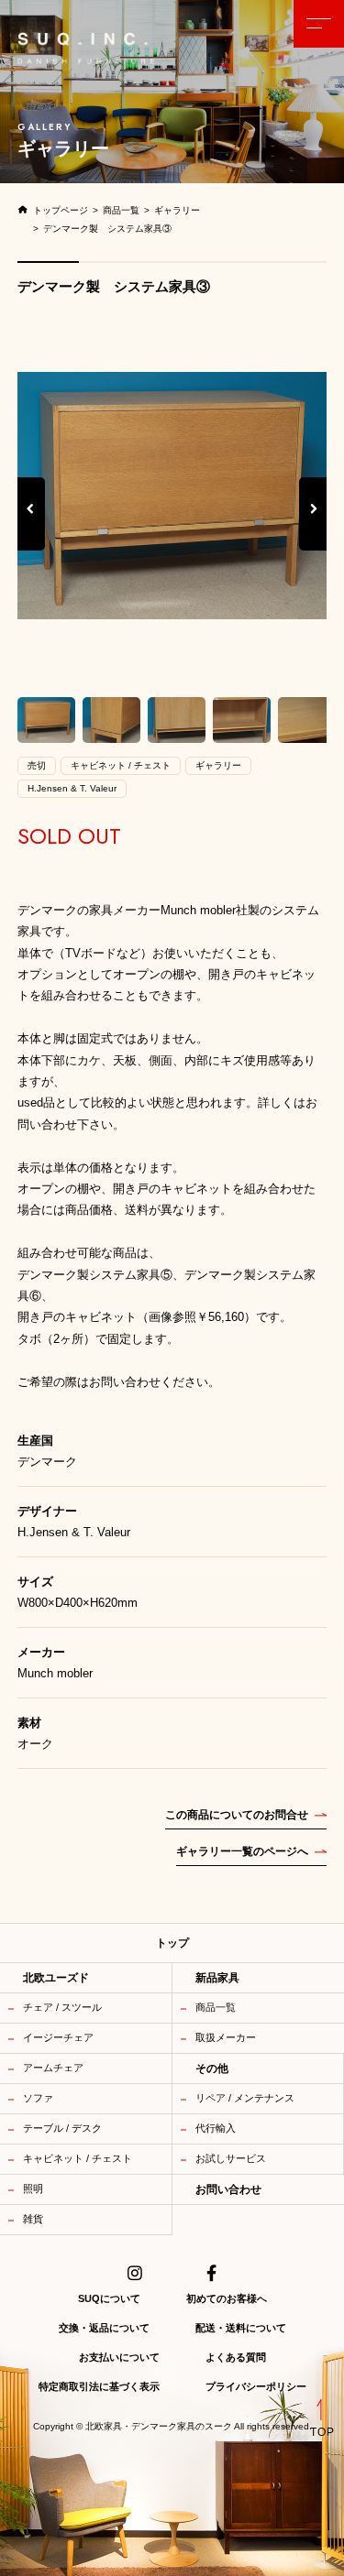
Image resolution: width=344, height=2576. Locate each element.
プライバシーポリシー (256, 2386)
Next (314, 528)
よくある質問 (236, 2357)
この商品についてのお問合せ (237, 1815)
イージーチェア (58, 2037)
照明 (33, 2189)
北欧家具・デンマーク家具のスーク (159, 2427)
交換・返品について (104, 2328)
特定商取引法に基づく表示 (99, 2386)
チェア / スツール (62, 2007)
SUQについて (109, 2298)
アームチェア (53, 2068)
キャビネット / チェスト (78, 2158)
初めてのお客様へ (227, 2298)
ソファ (38, 2098)
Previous (31, 528)
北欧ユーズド (56, 1978)
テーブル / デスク (62, 2128)
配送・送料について (241, 2328)
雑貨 (33, 2219)
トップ (172, 1943)
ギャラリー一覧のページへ (242, 1851)
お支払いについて (119, 2357)
